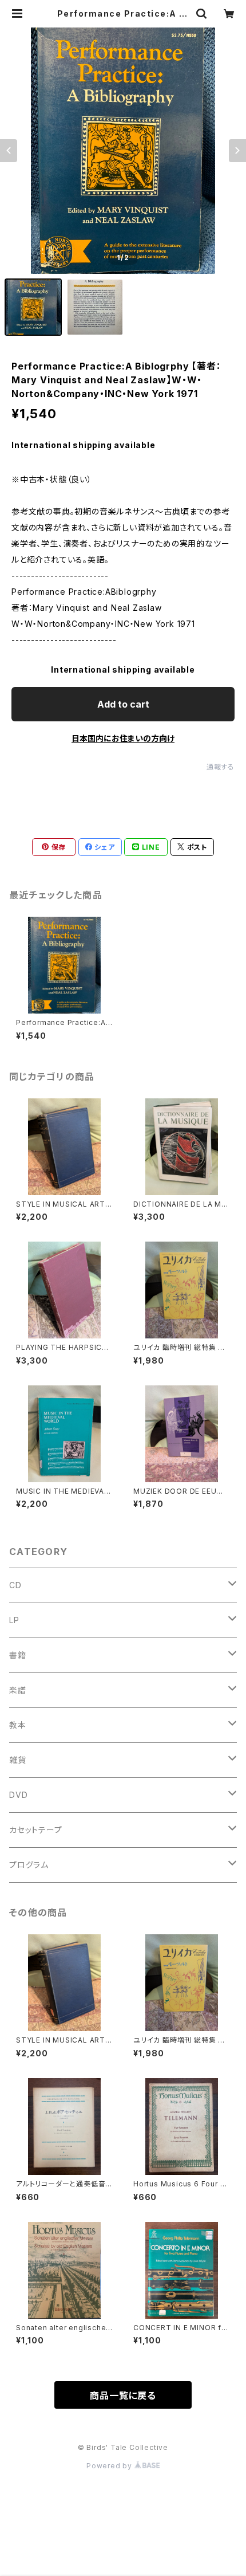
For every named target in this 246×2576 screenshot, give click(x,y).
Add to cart (123, 704)
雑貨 (18, 1760)
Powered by (110, 2466)
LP (14, 1620)
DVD (18, 1795)
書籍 (18, 1655)
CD (15, 1585)
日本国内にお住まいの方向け (123, 738)
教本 (18, 1725)
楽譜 (18, 1690)
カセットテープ (36, 1830)
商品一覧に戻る (123, 2396)
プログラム (29, 1865)
